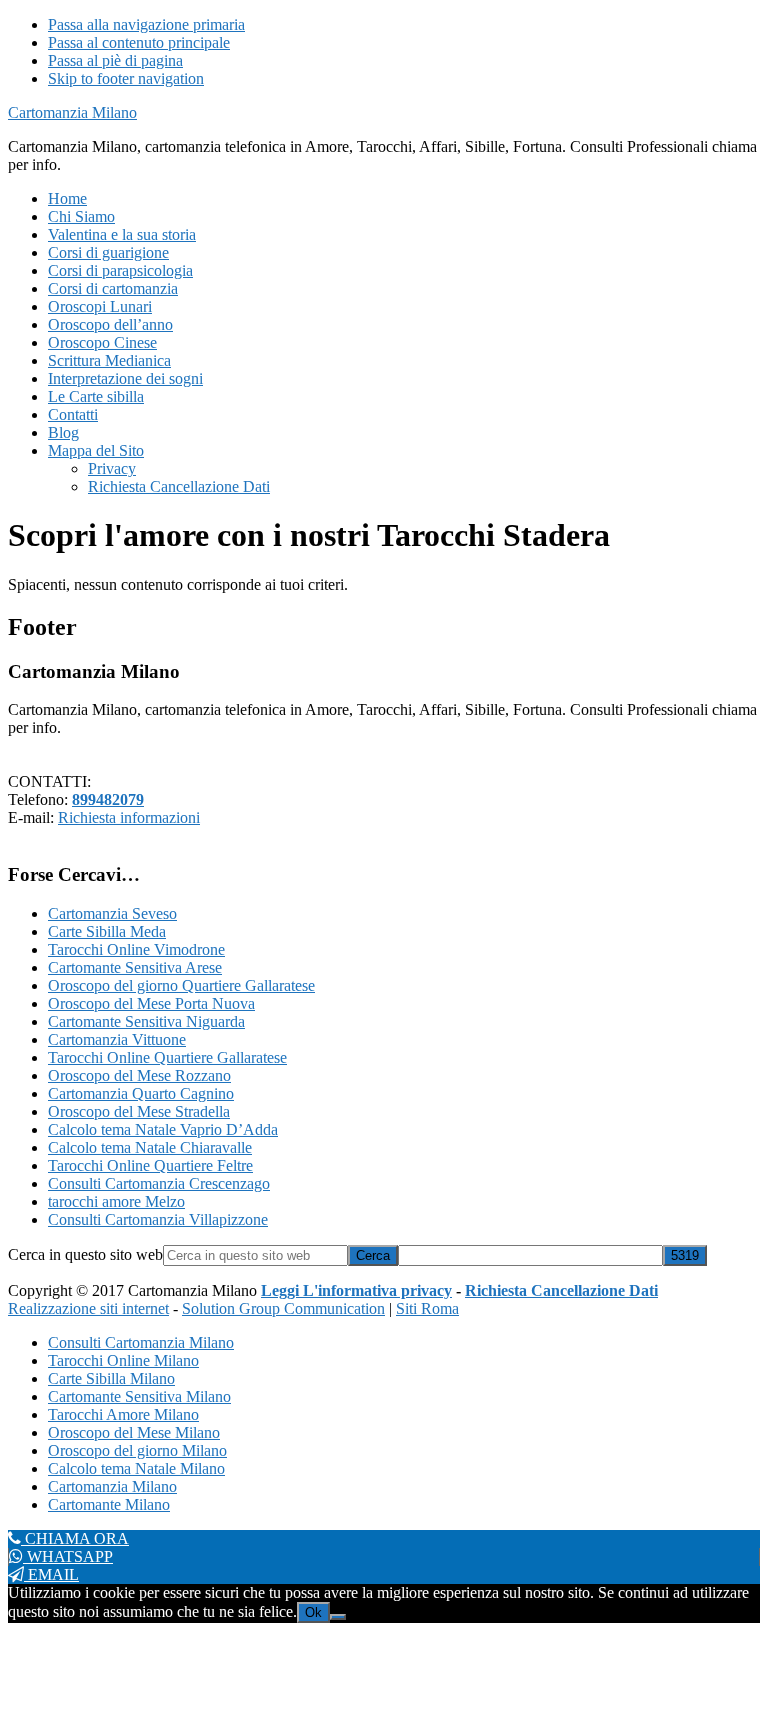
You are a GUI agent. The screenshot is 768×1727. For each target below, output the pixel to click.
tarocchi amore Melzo (116, 1201)
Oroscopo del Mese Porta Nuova (151, 1003)
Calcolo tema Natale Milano (136, 1468)
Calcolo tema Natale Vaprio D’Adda (163, 1129)
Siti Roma (427, 1308)
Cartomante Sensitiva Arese (135, 967)
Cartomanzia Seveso (112, 913)
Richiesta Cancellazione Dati (561, 1290)
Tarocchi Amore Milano (123, 1414)
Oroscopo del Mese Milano (134, 1432)
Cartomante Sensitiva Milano (139, 1396)
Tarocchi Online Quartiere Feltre (150, 1165)
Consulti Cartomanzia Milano (141, 1342)
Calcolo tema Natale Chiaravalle (150, 1147)
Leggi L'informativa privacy (356, 1290)
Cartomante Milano (109, 1504)
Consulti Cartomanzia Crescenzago (159, 1183)
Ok (313, 1612)
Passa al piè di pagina (115, 60)
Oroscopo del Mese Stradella (139, 1111)
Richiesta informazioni (129, 817)
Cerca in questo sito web (85, 1254)
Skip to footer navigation (126, 78)
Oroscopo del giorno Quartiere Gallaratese (181, 985)
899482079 (108, 799)
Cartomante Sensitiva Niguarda (146, 1021)
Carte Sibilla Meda (107, 931)
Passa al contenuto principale (139, 42)
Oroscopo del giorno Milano (137, 1450)
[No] (338, 1617)
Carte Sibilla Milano (111, 1378)
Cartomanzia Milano (72, 112)
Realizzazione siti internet (88, 1308)
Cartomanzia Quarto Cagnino (141, 1093)
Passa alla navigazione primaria (146, 24)
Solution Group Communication (283, 1308)
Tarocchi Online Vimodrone (136, 949)
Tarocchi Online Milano (123, 1360)
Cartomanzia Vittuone (117, 1039)
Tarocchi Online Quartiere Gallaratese (167, 1057)
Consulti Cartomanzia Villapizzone (158, 1219)
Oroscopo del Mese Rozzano (139, 1075)
